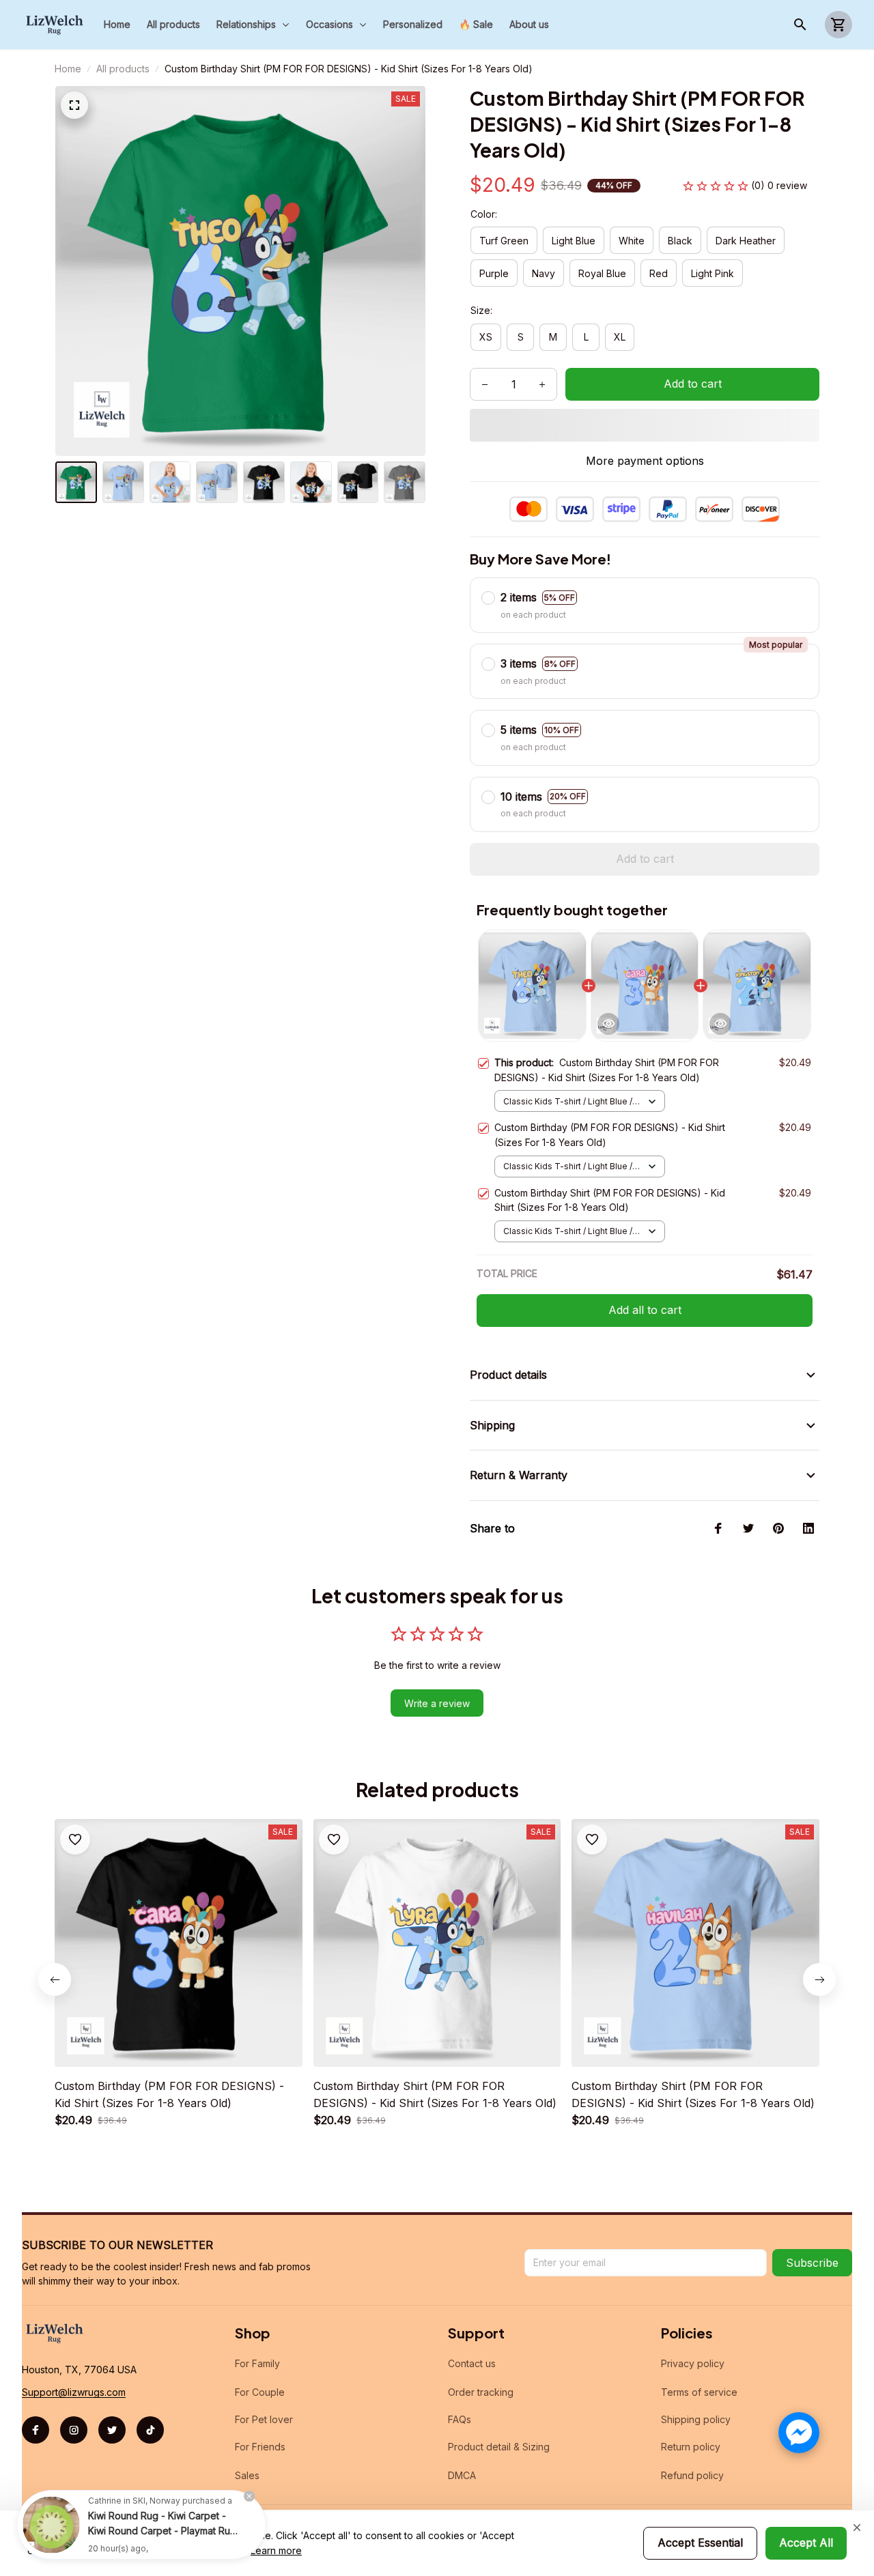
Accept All (806, 2543)
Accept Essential (700, 2543)
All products (123, 69)
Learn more (276, 2550)
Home (68, 69)
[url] (74, 2392)
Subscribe (812, 2263)
